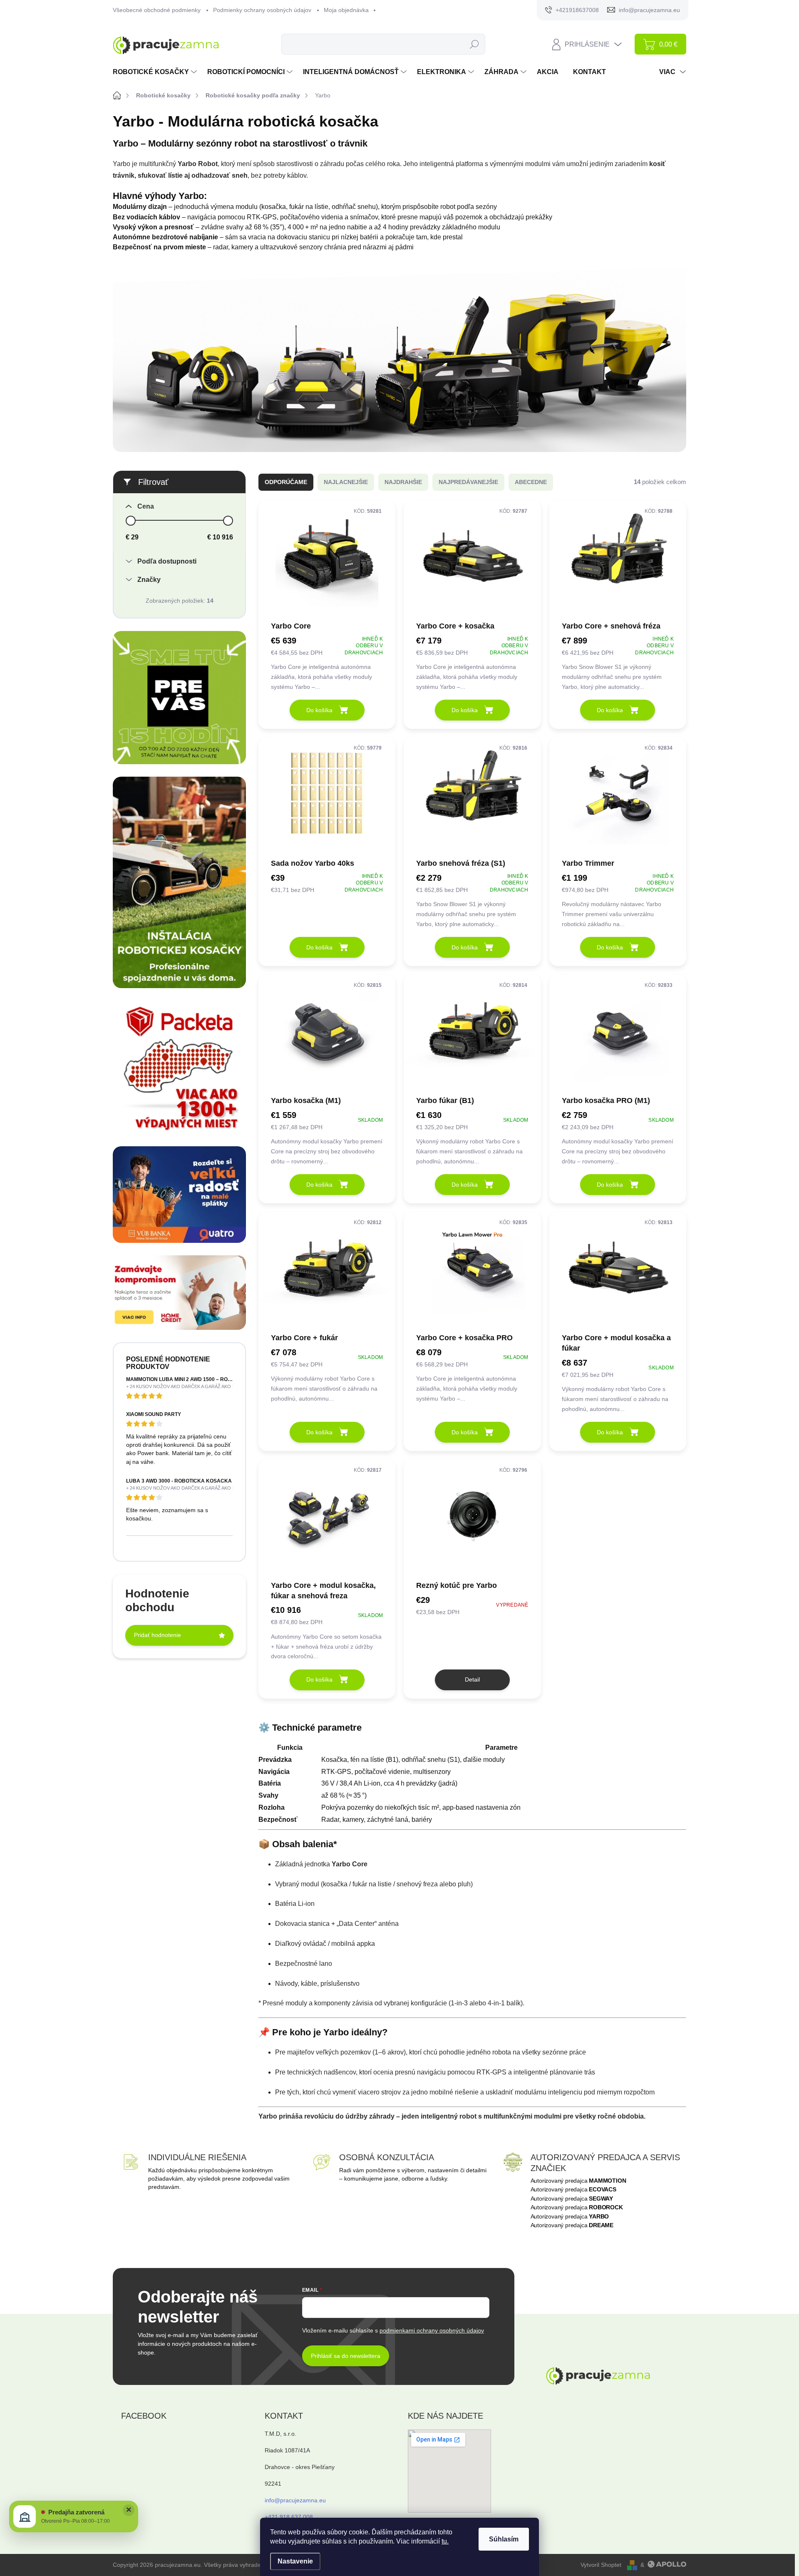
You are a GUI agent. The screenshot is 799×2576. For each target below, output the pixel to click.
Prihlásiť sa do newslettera (346, 2356)
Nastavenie (295, 2561)
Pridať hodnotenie (158, 1635)
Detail (472, 1679)
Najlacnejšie (346, 482)
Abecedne (531, 482)
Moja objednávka (346, 10)
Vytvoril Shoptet (601, 2565)
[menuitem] (156, 72)
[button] (74, 2516)
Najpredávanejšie (468, 482)
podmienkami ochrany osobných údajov (432, 2330)
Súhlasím (504, 2539)
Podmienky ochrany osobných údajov (262, 10)
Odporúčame (286, 482)
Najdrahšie (403, 482)
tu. (445, 2541)
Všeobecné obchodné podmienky (157, 10)
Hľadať (475, 44)
